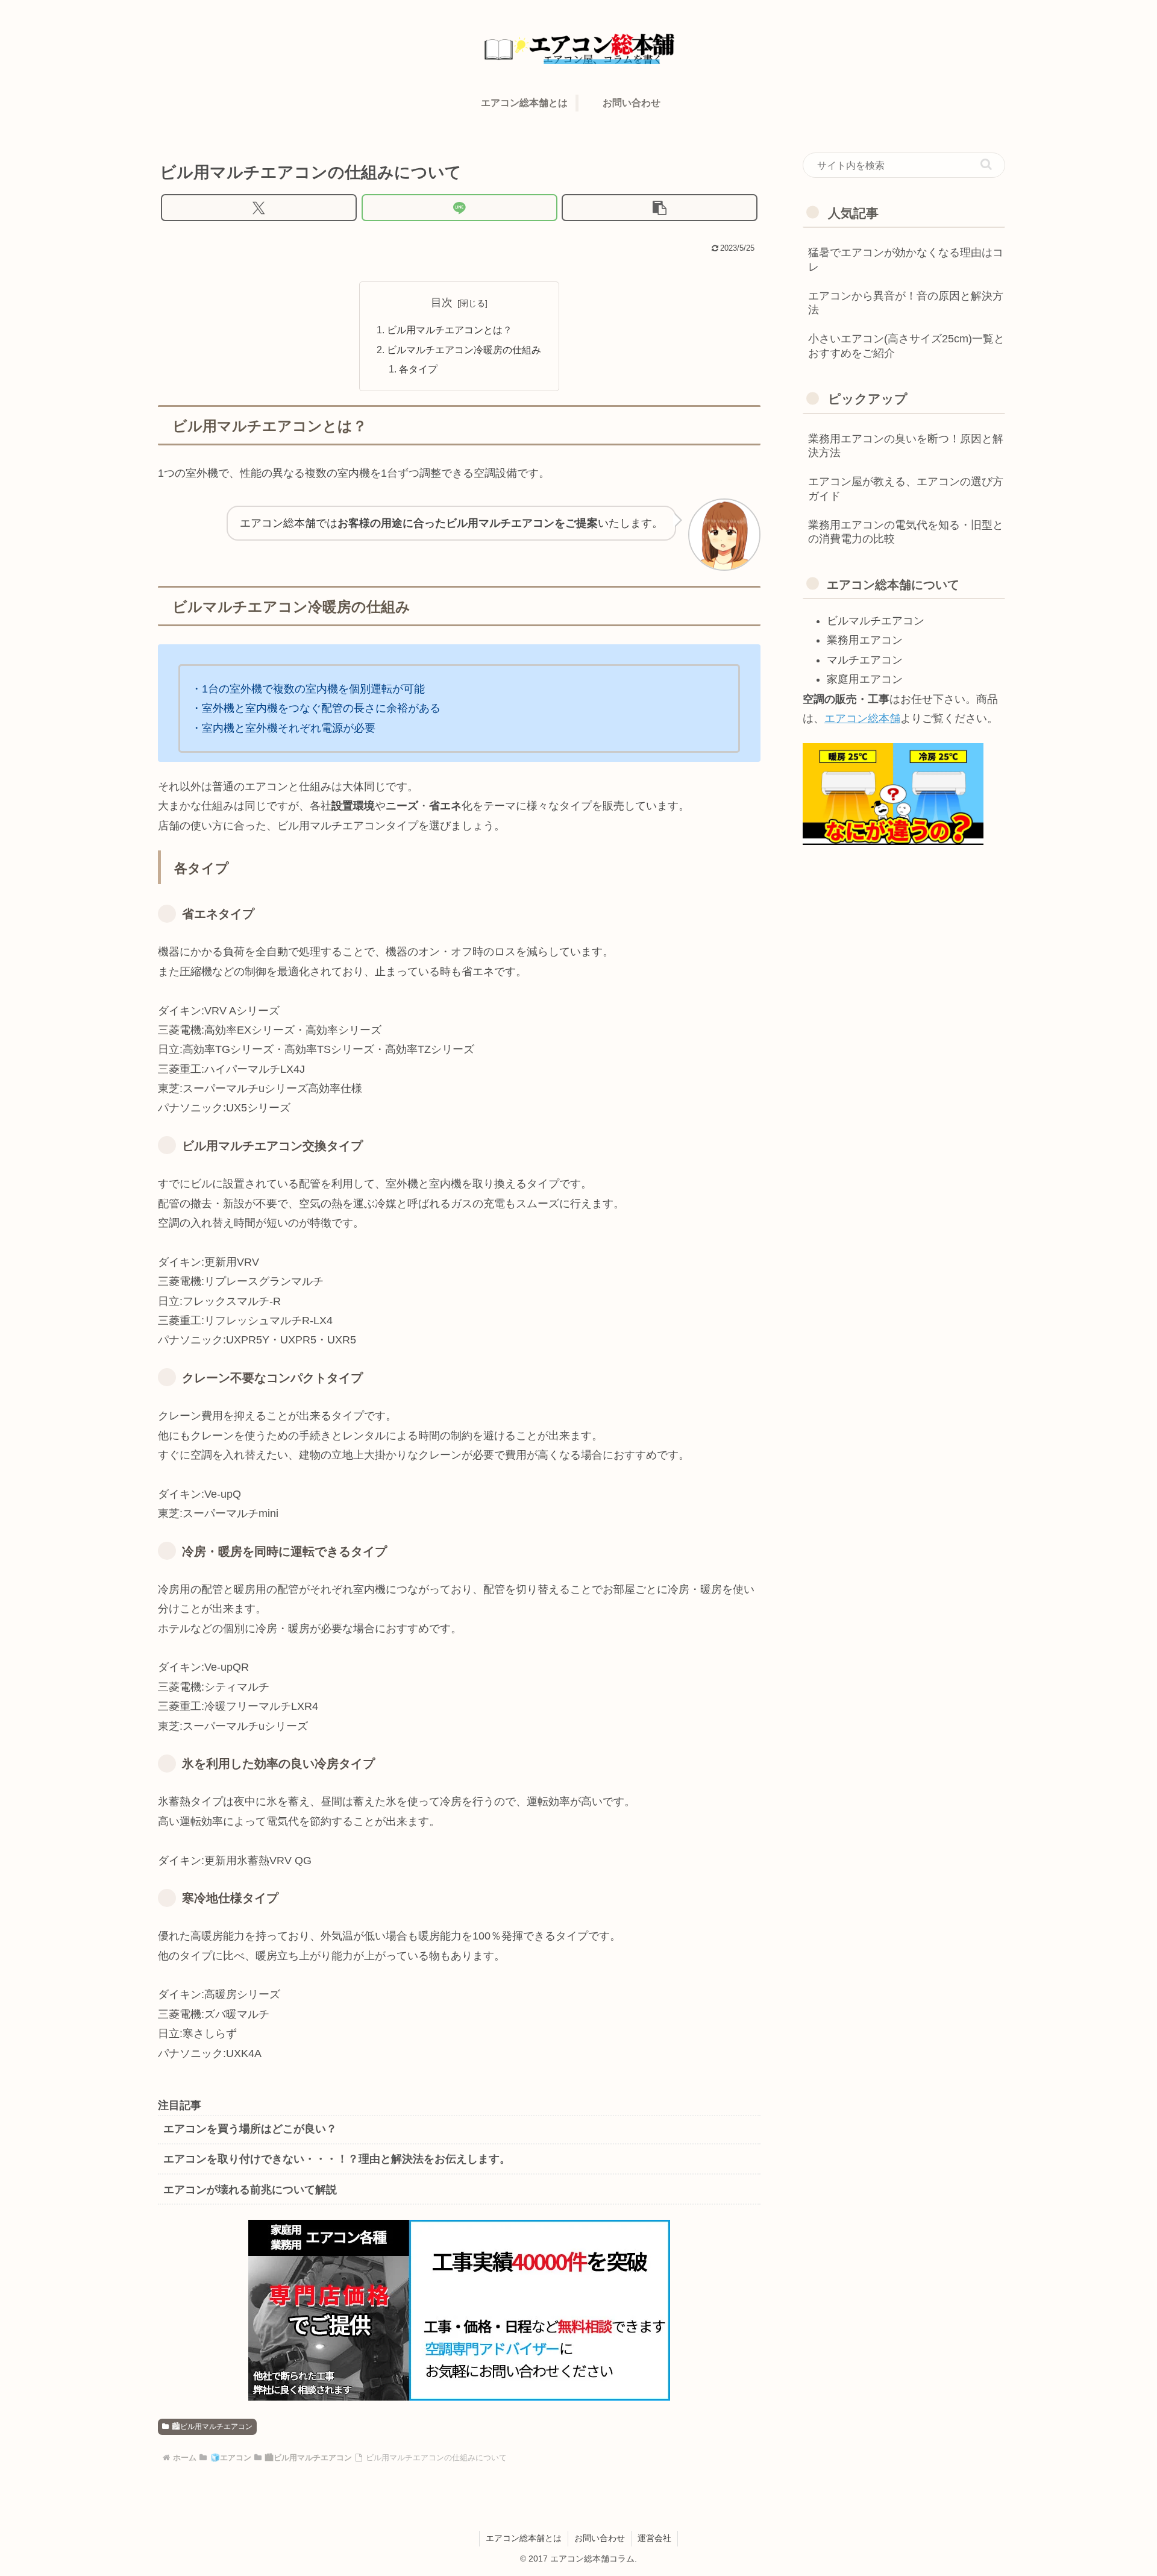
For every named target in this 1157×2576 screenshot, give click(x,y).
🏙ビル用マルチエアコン (212, 2427)
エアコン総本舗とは (524, 2538)
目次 (442, 303)
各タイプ (418, 369)
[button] (660, 208)
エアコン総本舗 (862, 718)
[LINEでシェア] (459, 208)
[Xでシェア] (259, 208)
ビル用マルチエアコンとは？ (450, 330)
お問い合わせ (600, 2538)
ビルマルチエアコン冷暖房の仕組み (464, 350)
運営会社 (654, 2538)
